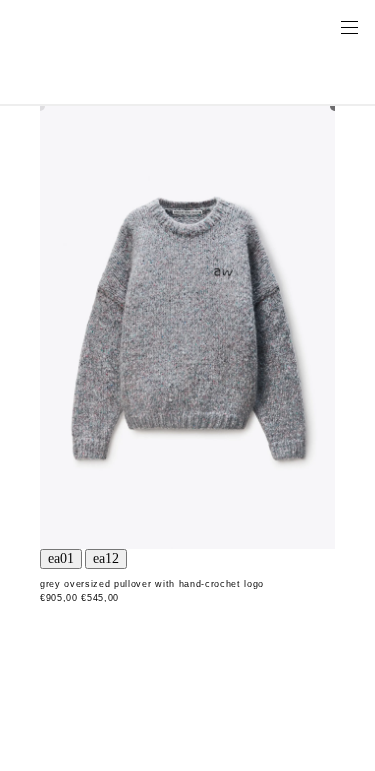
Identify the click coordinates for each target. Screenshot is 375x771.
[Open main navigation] (349, 26)
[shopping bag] (321, 26)
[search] (286, 26)
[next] (106, 559)
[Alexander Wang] (100, 26)
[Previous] (61, 559)
